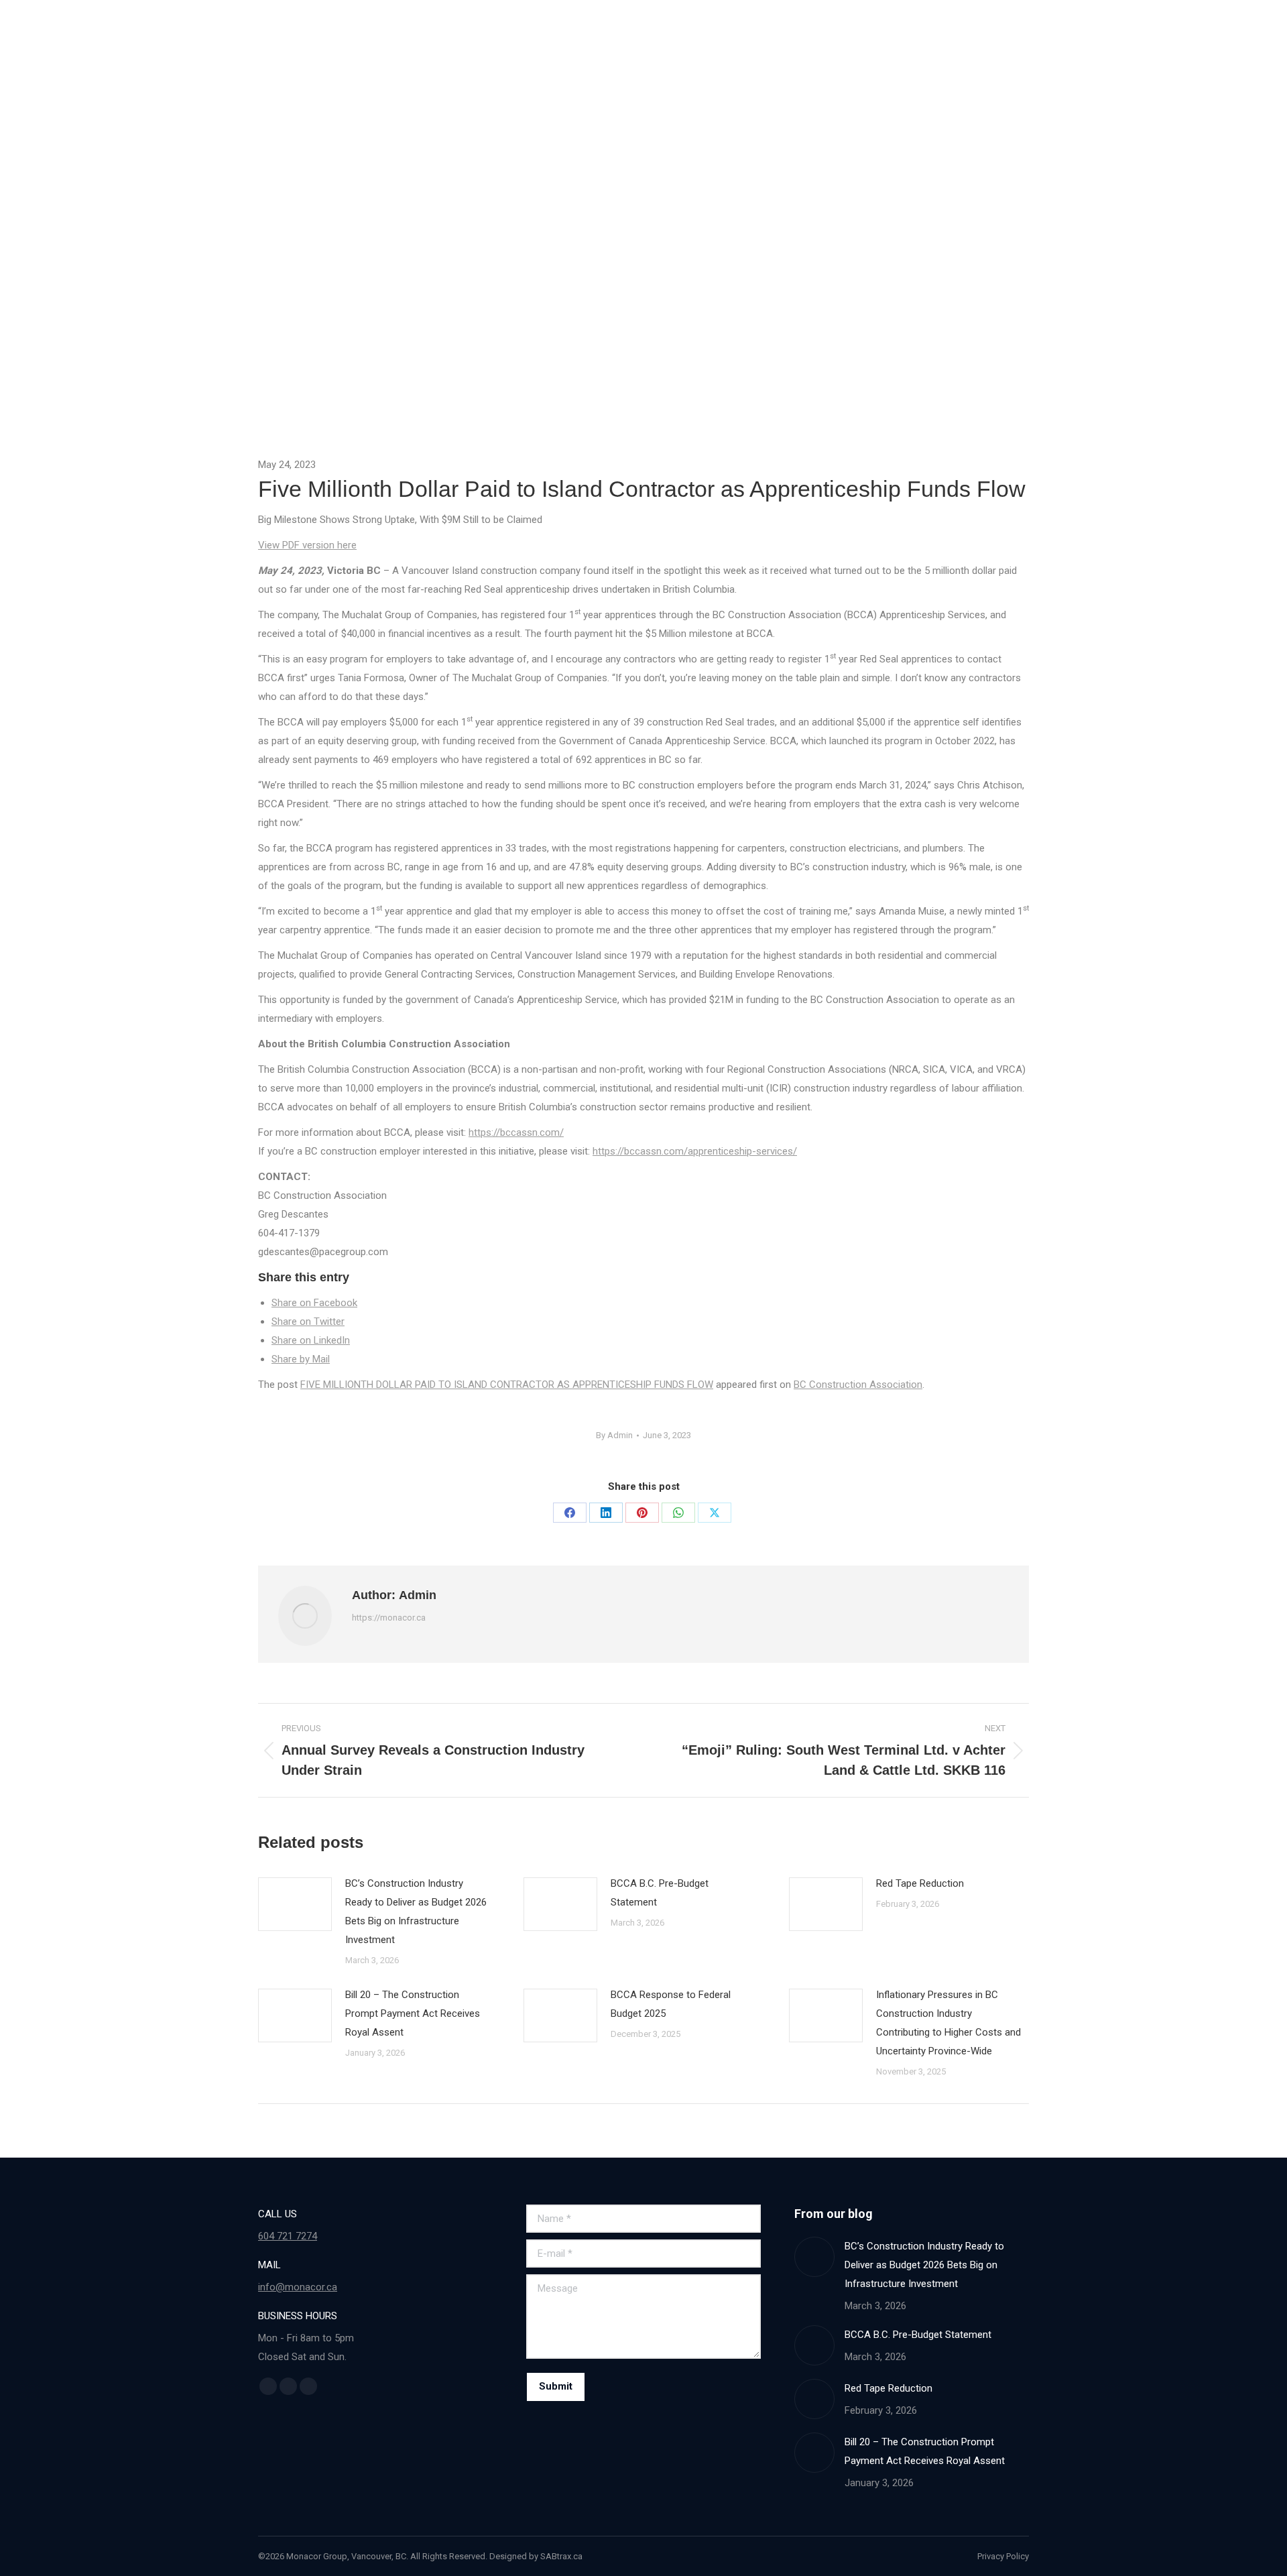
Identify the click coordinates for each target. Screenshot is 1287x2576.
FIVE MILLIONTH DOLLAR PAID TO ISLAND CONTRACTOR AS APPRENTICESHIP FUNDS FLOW (507, 1385)
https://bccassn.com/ (516, 1132)
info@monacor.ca (298, 2287)
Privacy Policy (1003, 2556)
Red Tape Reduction (920, 1883)
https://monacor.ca (389, 1618)
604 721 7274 (288, 2236)
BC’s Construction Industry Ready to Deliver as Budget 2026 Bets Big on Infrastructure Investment (416, 1912)
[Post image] (295, 1904)
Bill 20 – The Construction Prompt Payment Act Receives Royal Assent (413, 2013)
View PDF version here (307, 545)
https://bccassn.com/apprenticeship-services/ (695, 1151)
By (614, 1435)
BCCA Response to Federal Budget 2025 (671, 2004)
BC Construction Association (858, 1385)
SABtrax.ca (561, 2556)
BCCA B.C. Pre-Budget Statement (660, 1893)
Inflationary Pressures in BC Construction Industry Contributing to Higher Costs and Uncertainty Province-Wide (948, 2023)
